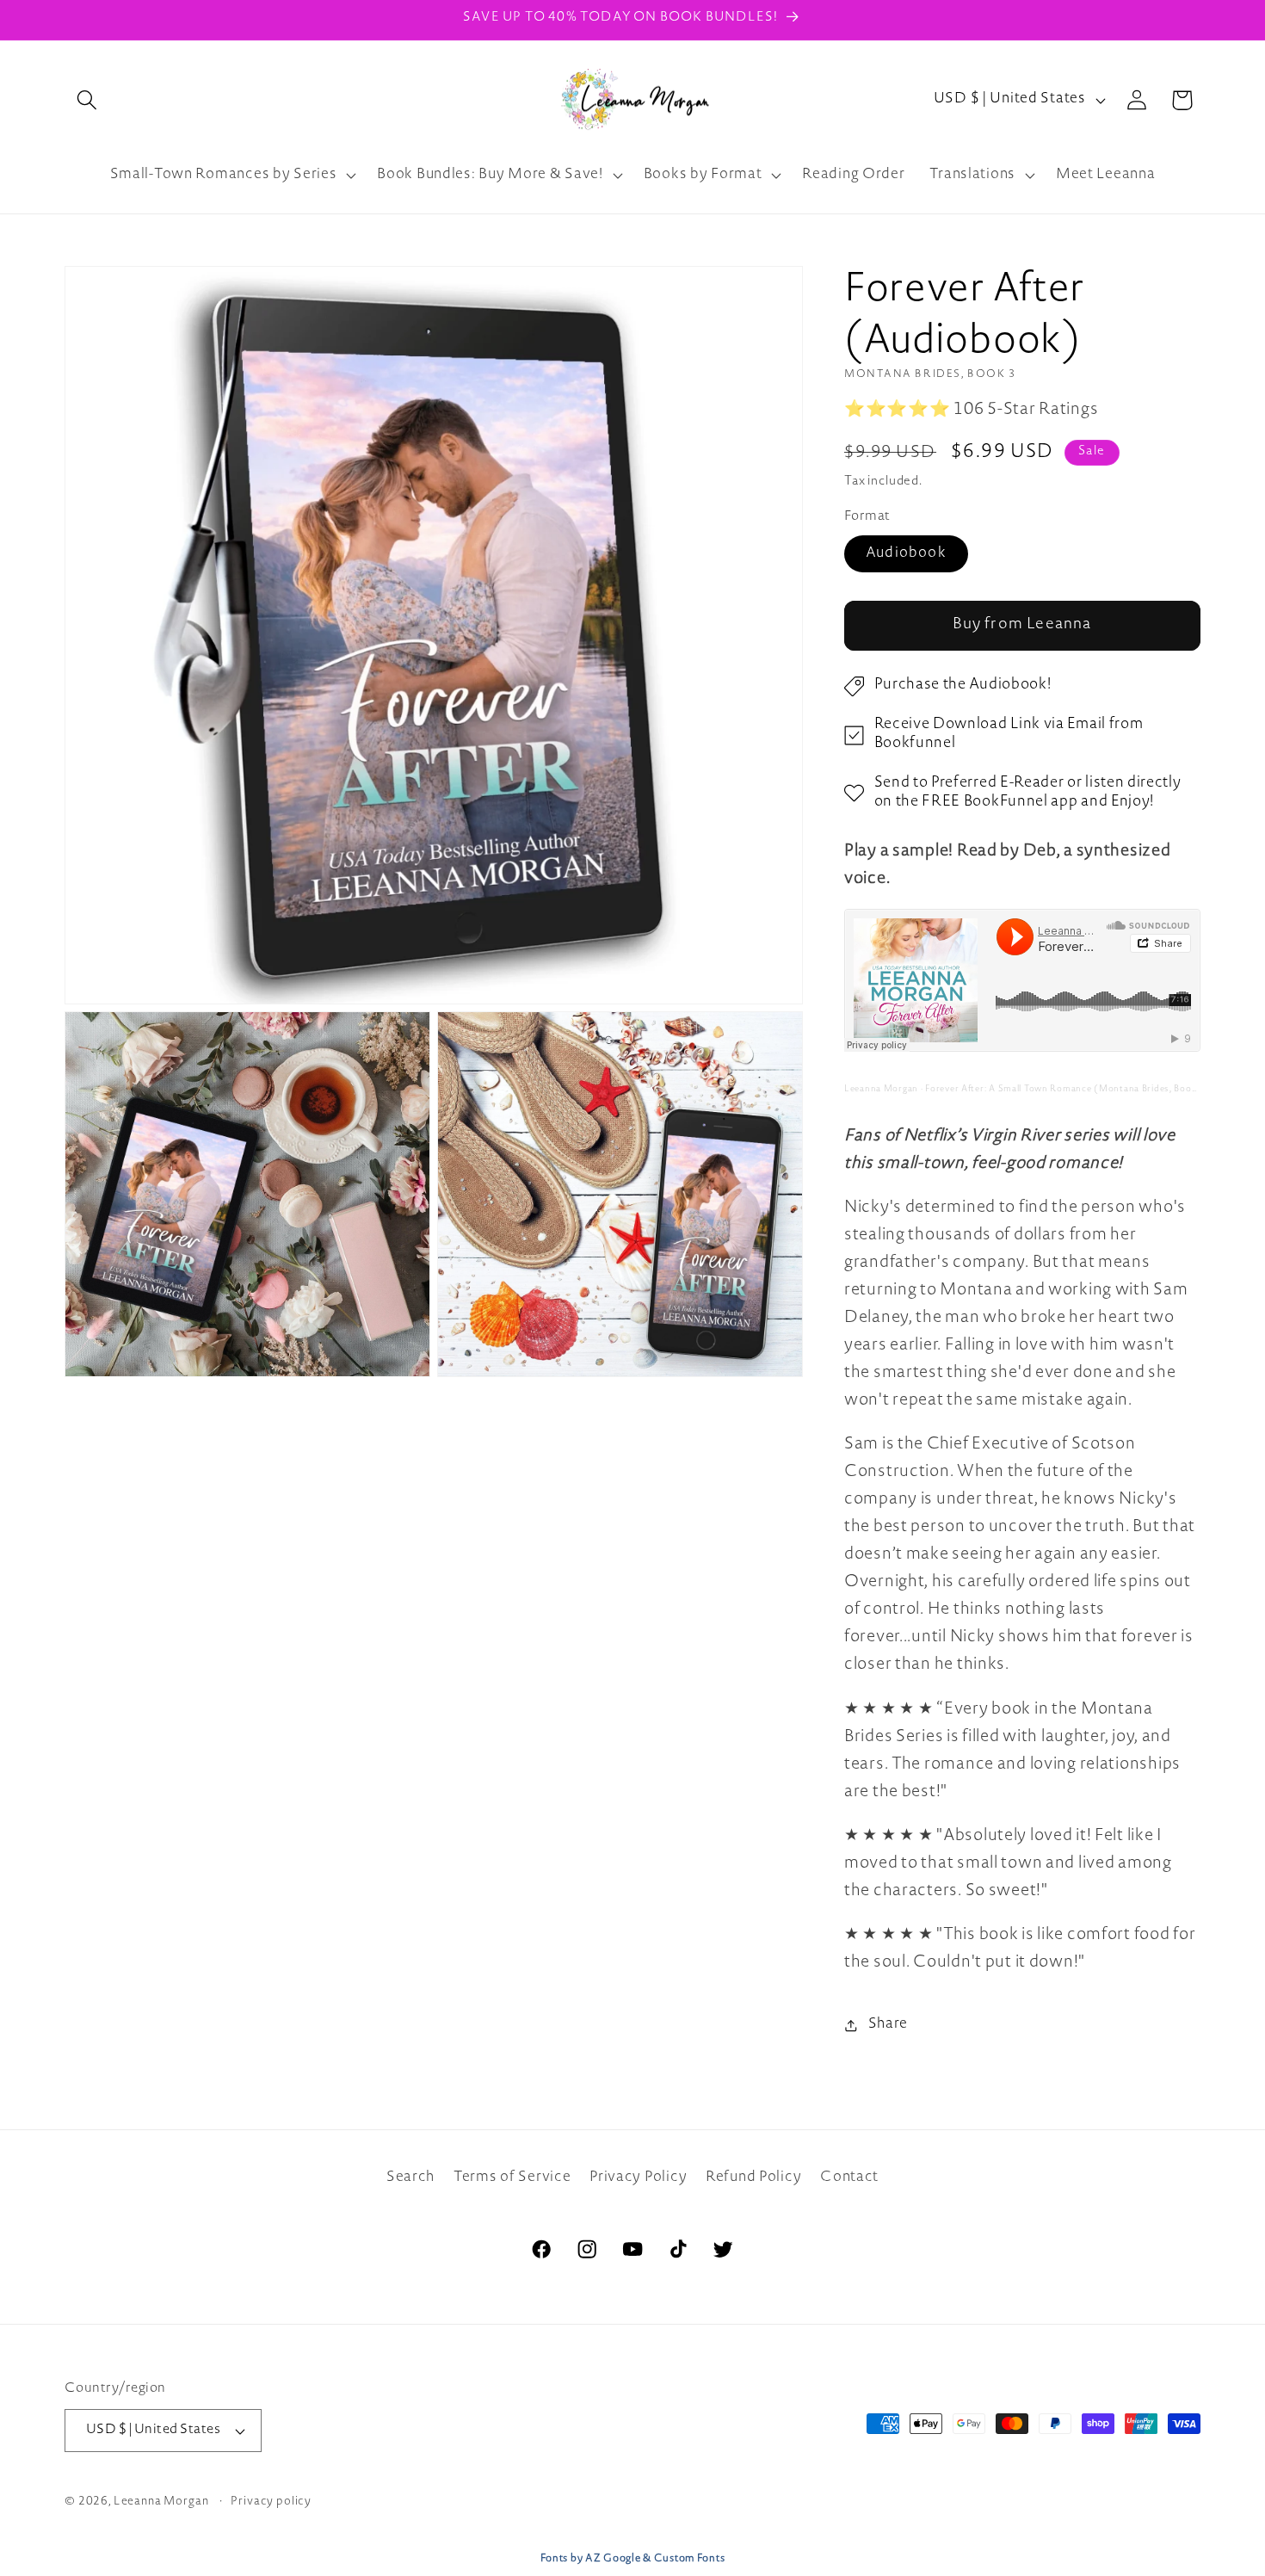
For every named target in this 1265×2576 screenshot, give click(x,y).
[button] (87, 100)
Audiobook (906, 554)
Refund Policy (753, 2178)
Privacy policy (271, 2502)
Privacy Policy (638, 2178)
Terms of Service (512, 2178)
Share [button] (888, 2024)
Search (410, 2178)
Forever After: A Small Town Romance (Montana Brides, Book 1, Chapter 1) (1092, 1090)
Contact (849, 2178)
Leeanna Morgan (881, 1090)
